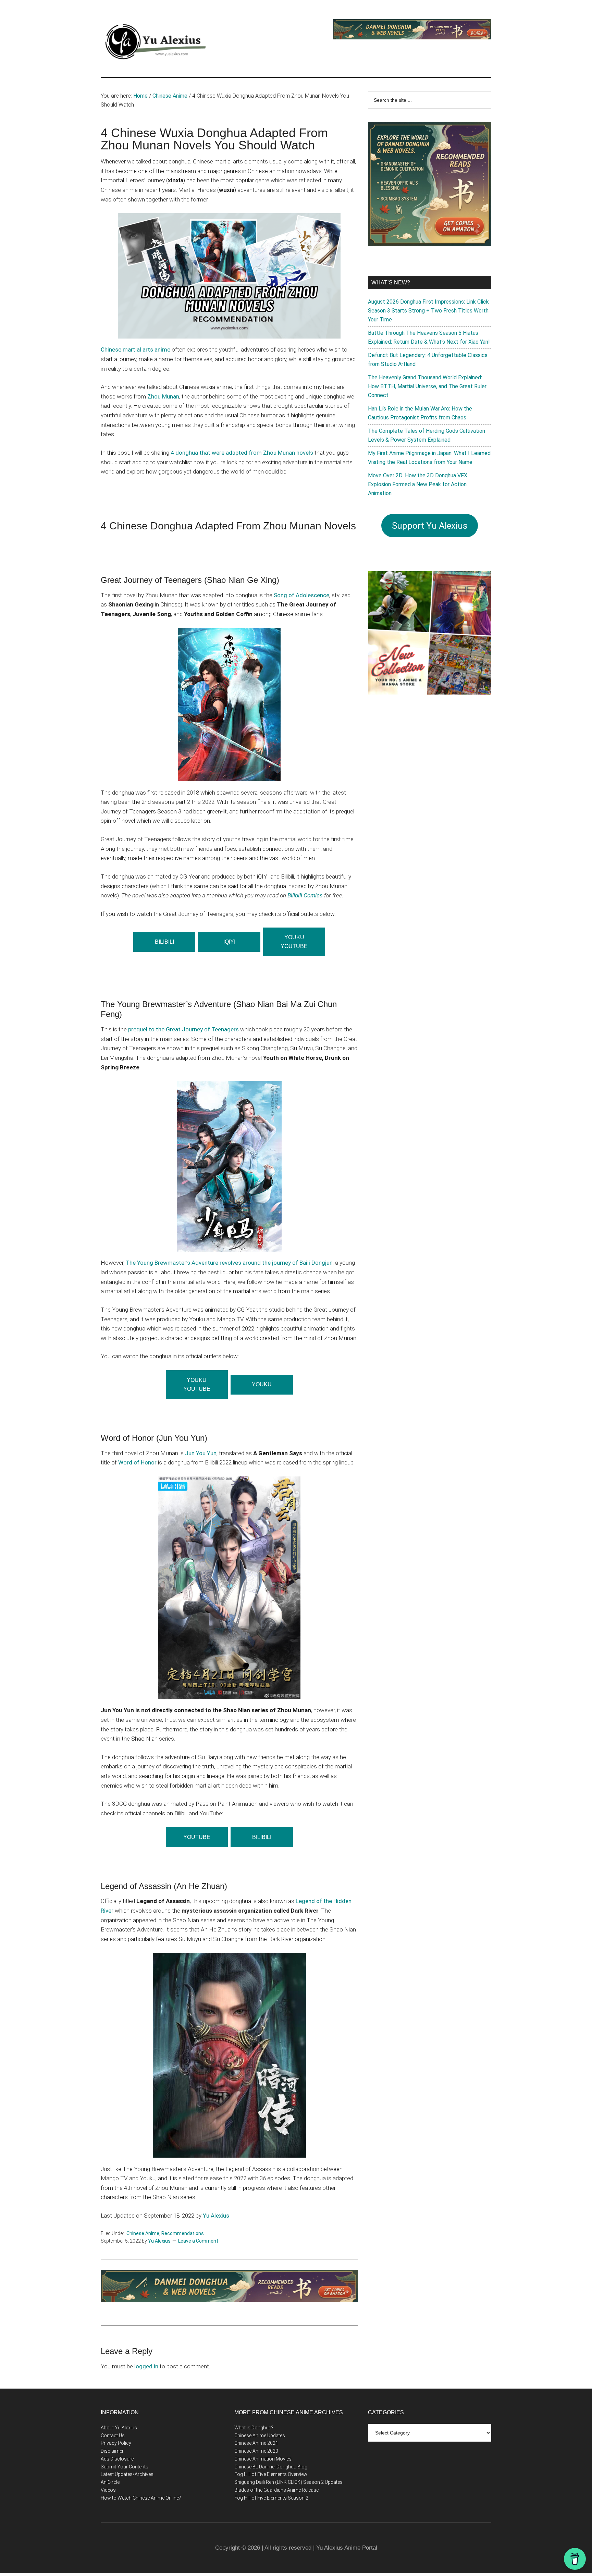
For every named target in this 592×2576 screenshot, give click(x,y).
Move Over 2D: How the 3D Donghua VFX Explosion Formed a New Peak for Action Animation (418, 484)
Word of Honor (137, 1462)
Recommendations (183, 2233)
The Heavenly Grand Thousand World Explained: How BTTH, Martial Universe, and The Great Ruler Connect (427, 386)
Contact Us (113, 2436)
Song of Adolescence (301, 595)
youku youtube (197, 1384)
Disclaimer (112, 2451)
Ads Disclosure (117, 2459)
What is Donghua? (254, 2428)
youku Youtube (294, 942)
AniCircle (110, 2482)
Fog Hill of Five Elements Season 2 (271, 2498)
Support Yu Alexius (430, 526)
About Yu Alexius (119, 2428)
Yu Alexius (216, 2216)
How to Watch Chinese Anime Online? (141, 2498)
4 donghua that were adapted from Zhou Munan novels (242, 453)
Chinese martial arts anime (135, 349)
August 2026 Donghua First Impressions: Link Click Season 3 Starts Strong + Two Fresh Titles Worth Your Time (428, 311)
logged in (146, 2366)
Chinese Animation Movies (263, 2459)
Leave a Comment (198, 2241)
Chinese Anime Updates (260, 2436)
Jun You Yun (201, 1453)
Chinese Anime (143, 2233)
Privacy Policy (116, 2443)
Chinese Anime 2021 (256, 2443)
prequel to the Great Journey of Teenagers (183, 1029)
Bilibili (164, 942)
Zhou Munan (163, 396)
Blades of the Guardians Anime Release (276, 2490)
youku (262, 1384)
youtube (197, 1837)
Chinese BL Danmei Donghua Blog (271, 2467)
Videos (108, 2490)
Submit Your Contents (125, 2467)
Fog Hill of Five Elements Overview (271, 2474)
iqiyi (229, 942)
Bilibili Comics (305, 895)
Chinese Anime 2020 (256, 2451)
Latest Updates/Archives (127, 2474)
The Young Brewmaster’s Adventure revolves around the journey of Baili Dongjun (229, 1263)
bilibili (262, 1837)
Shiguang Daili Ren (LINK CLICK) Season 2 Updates (288, 2482)
